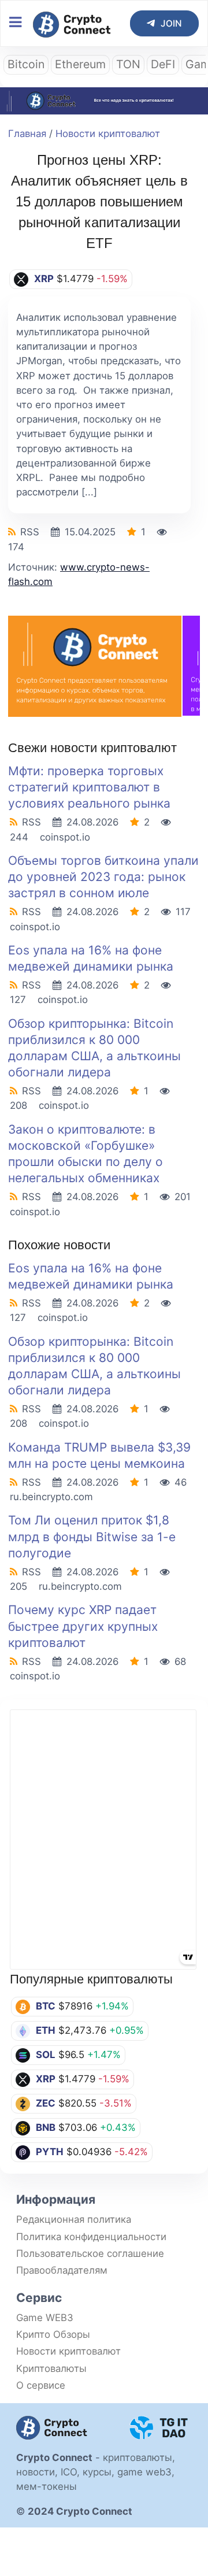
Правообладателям (62, 2270)
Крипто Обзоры (53, 2334)
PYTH (50, 2152)
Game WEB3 (45, 2318)
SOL (46, 2055)
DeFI (163, 64)
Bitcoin (26, 64)
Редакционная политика (74, 2219)
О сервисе (41, 2385)
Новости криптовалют (108, 134)
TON (128, 64)
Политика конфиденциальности (91, 2237)
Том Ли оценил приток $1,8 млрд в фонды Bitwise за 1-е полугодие (92, 1536)
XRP (46, 2079)
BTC (46, 2006)
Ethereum (80, 64)
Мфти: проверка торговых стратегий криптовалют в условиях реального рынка (89, 787)
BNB (46, 2127)
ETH (46, 2030)
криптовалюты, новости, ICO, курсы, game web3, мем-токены (96, 2472)
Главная (27, 134)
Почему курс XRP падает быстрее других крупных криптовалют (83, 1626)
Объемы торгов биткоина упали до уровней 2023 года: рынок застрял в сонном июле (103, 877)
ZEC (46, 2103)
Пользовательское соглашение (90, 2253)
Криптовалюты (51, 2368)
